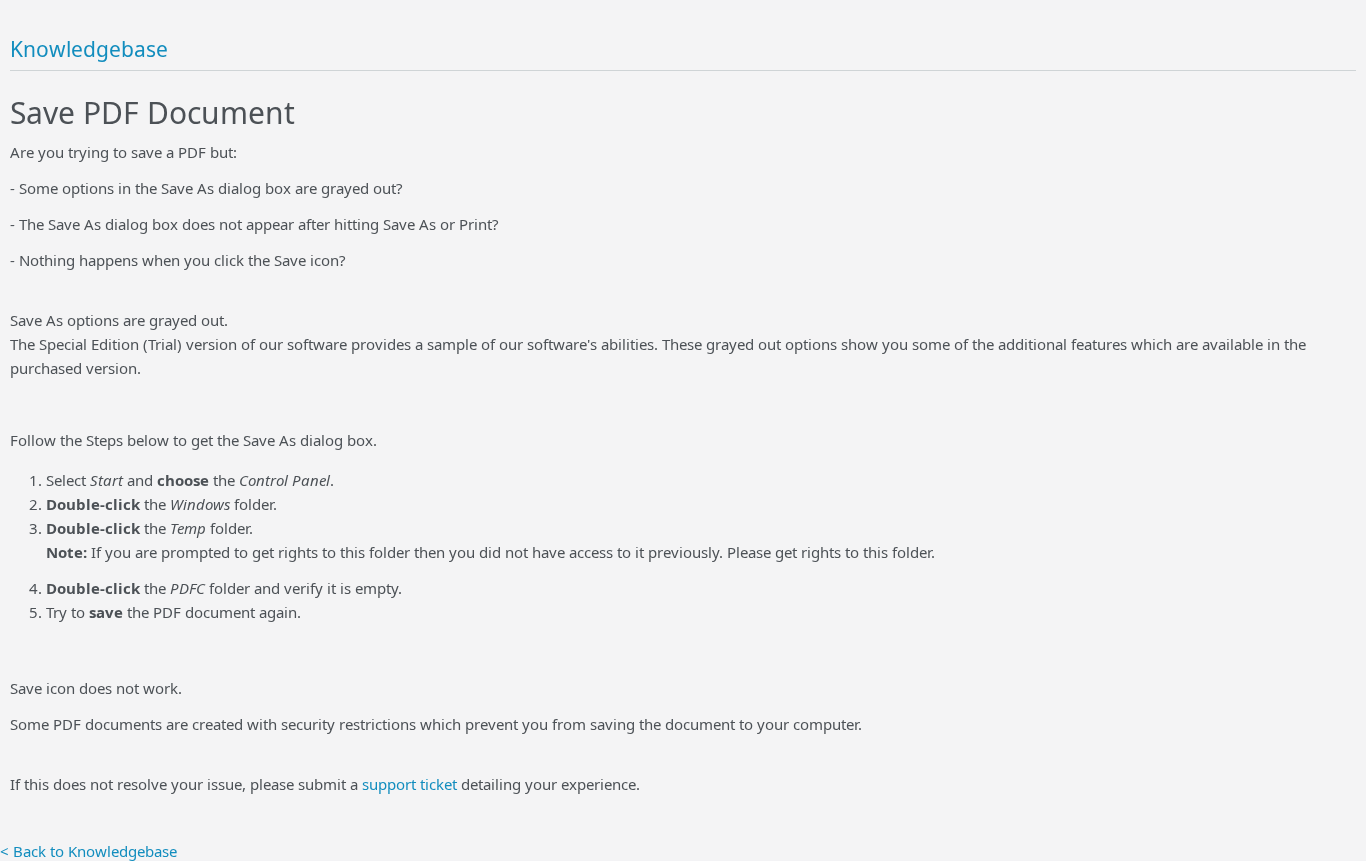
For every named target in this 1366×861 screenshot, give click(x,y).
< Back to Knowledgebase (88, 851)
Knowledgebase (89, 49)
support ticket (409, 784)
